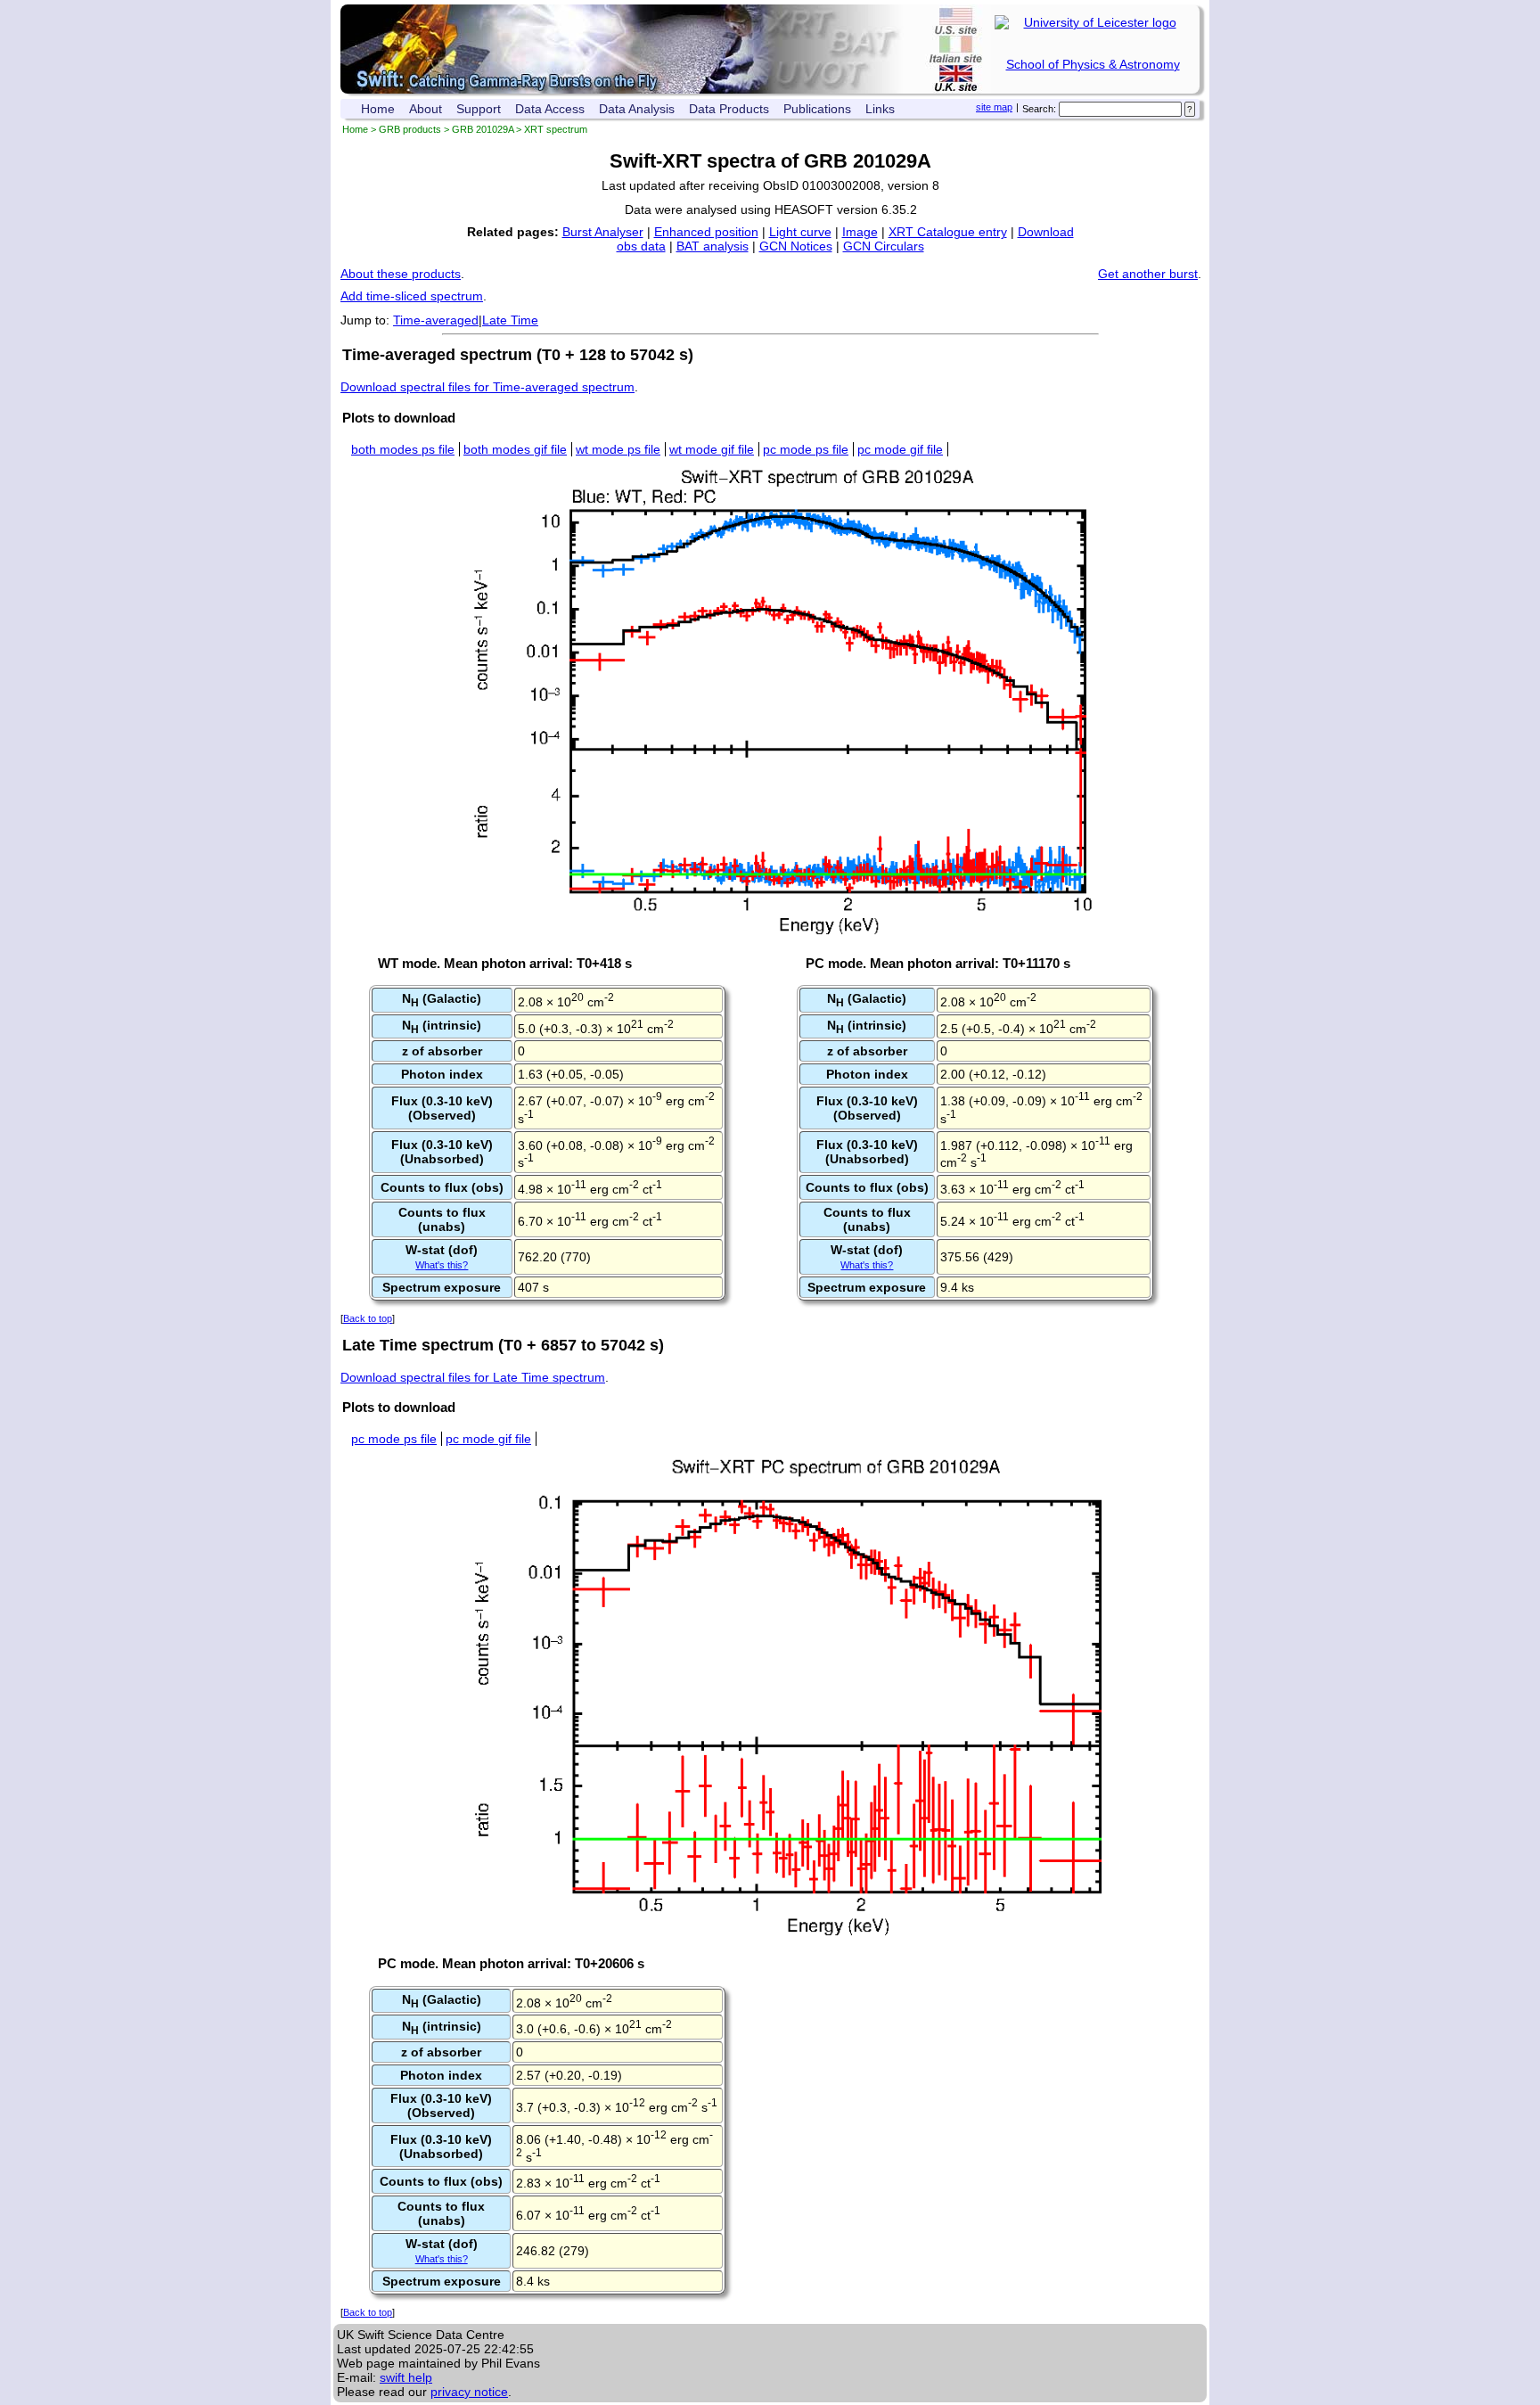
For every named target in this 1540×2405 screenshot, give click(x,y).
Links (880, 109)
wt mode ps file (618, 449)
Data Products (729, 109)
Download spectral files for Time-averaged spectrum (487, 387)
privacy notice (469, 2392)
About (426, 109)
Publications (817, 109)
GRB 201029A (483, 129)
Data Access (550, 109)
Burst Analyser (603, 232)
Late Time (510, 320)
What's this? (442, 1265)
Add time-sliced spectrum (412, 296)
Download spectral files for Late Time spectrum (473, 1377)
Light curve (800, 232)
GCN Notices (796, 246)
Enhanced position (706, 232)
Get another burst (1148, 274)
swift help (406, 2377)
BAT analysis (713, 246)
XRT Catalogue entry (948, 232)
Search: (1039, 109)
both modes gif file (515, 449)
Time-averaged (436, 320)
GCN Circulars (884, 246)
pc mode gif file (900, 449)
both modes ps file (403, 449)
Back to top (368, 1318)
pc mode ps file (806, 449)
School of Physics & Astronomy (1093, 64)
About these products (401, 274)
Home (378, 109)
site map (994, 107)
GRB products (410, 129)
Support (479, 109)
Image (860, 232)
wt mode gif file (712, 449)
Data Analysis (637, 109)
